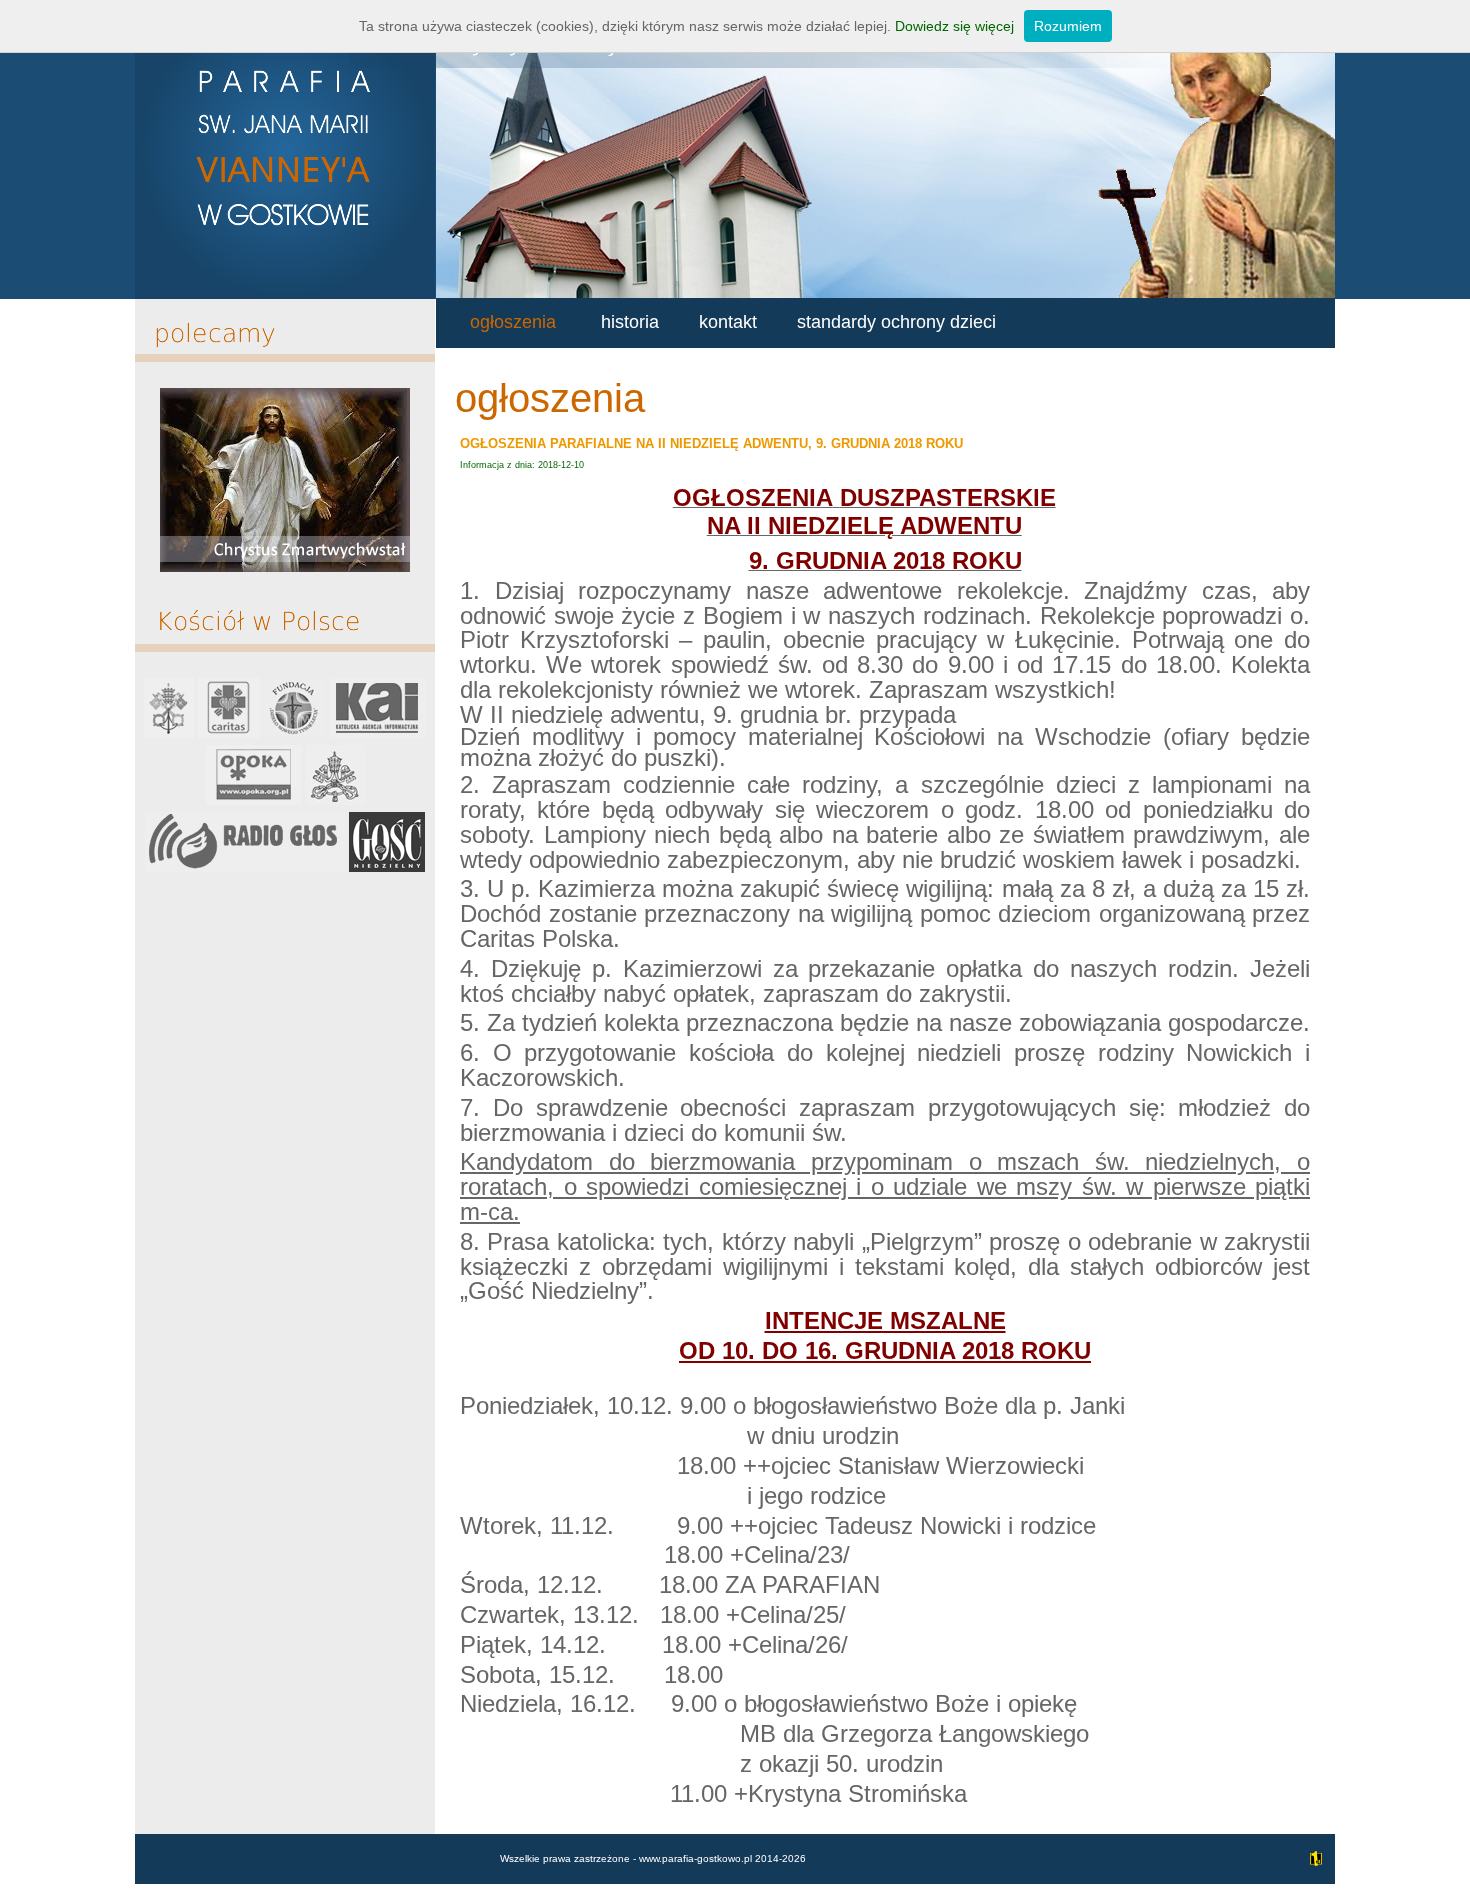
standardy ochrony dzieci (896, 322)
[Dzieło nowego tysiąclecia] (295, 733)
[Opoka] (254, 800)
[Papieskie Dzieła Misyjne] (335, 800)
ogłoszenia (513, 322)
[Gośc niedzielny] (387, 867)
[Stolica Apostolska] (169, 733)
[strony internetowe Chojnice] (1313, 1869)
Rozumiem (1068, 26)
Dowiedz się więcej (954, 26)
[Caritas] (229, 733)
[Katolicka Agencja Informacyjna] (378, 733)
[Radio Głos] (245, 867)
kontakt (728, 322)
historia (630, 322)
